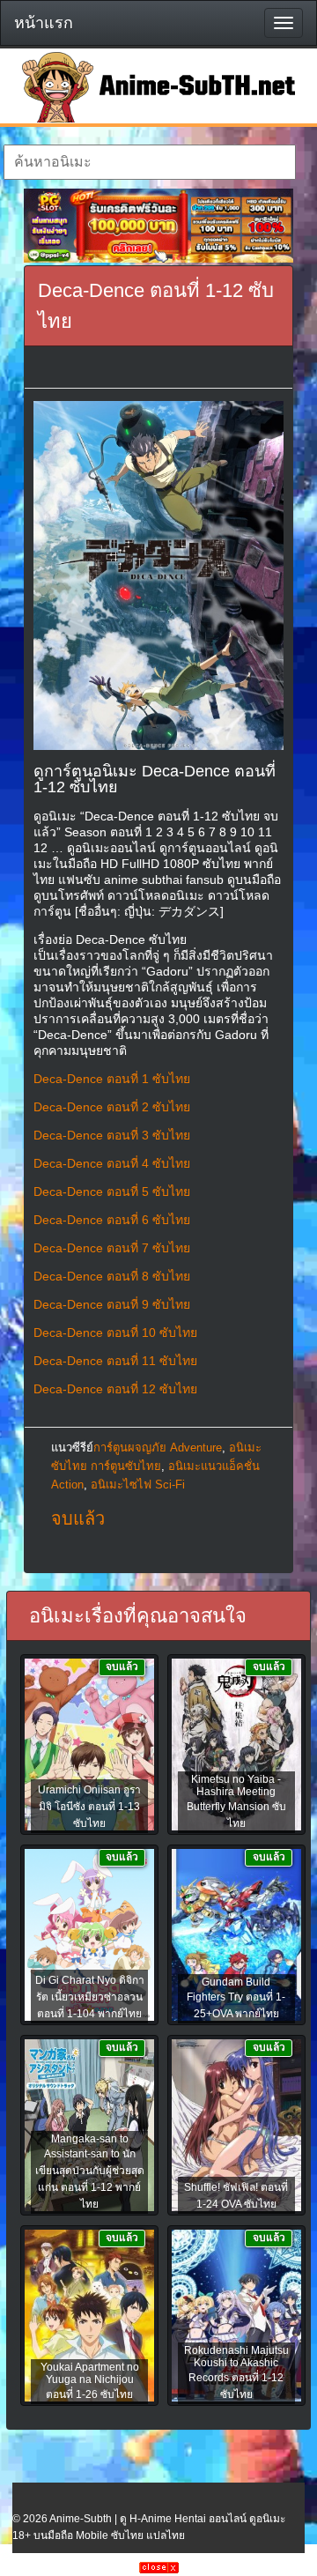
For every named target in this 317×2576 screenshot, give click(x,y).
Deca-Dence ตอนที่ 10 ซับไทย (115, 1333)
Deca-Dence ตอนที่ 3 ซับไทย (112, 1135)
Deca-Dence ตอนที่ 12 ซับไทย (115, 1389)
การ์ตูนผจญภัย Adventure (158, 1448)
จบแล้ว (78, 1518)
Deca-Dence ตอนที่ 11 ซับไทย (115, 1361)
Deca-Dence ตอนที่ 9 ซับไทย (112, 1304)
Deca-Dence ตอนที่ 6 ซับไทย (112, 1220)
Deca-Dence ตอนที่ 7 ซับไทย (112, 1248)
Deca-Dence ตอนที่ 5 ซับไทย (112, 1191)
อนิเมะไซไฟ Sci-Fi (138, 1485)
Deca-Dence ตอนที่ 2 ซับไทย (112, 1107)
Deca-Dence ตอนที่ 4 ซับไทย (112, 1163)
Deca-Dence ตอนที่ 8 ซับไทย (112, 1276)
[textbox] (149, 162)
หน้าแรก (44, 23)
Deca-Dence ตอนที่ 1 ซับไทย (112, 1079)
